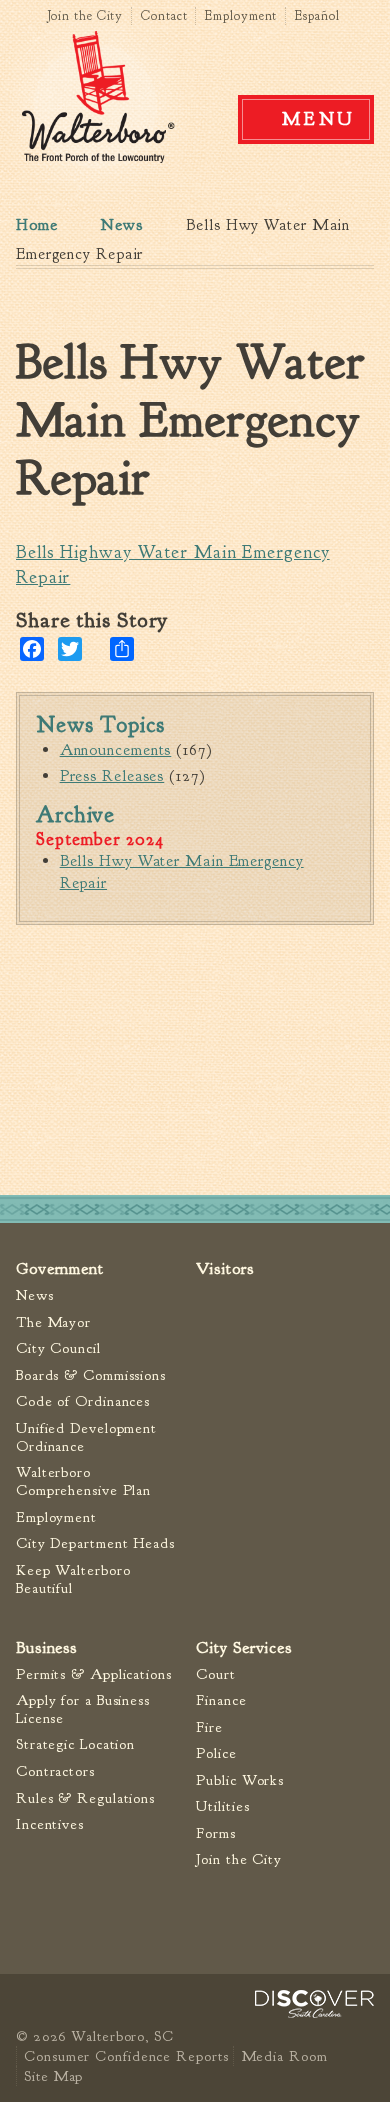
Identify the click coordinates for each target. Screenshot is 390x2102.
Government (60, 1268)
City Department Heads (95, 1543)
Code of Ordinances (83, 1401)
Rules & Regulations (85, 1798)
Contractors (55, 1771)
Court (216, 1674)
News (122, 225)
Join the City (85, 16)
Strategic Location (75, 1744)
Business (46, 1647)
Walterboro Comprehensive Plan (83, 1481)
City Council (58, 1348)
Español (317, 16)
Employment (241, 16)
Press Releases (112, 776)
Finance (221, 1700)
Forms (216, 1833)
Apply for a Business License (83, 1709)
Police (216, 1753)
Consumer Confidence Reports (126, 2056)
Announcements (116, 750)
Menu (319, 119)
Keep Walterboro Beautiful (73, 1579)
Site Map (53, 2076)
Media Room (284, 2056)
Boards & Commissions (91, 1375)
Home (37, 225)
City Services (244, 1647)
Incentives (50, 1824)
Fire (209, 1727)
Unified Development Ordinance (86, 1437)
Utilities (222, 1806)
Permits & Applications (94, 1674)
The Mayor (53, 1322)
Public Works (240, 1780)
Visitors (224, 1268)
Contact (164, 16)
